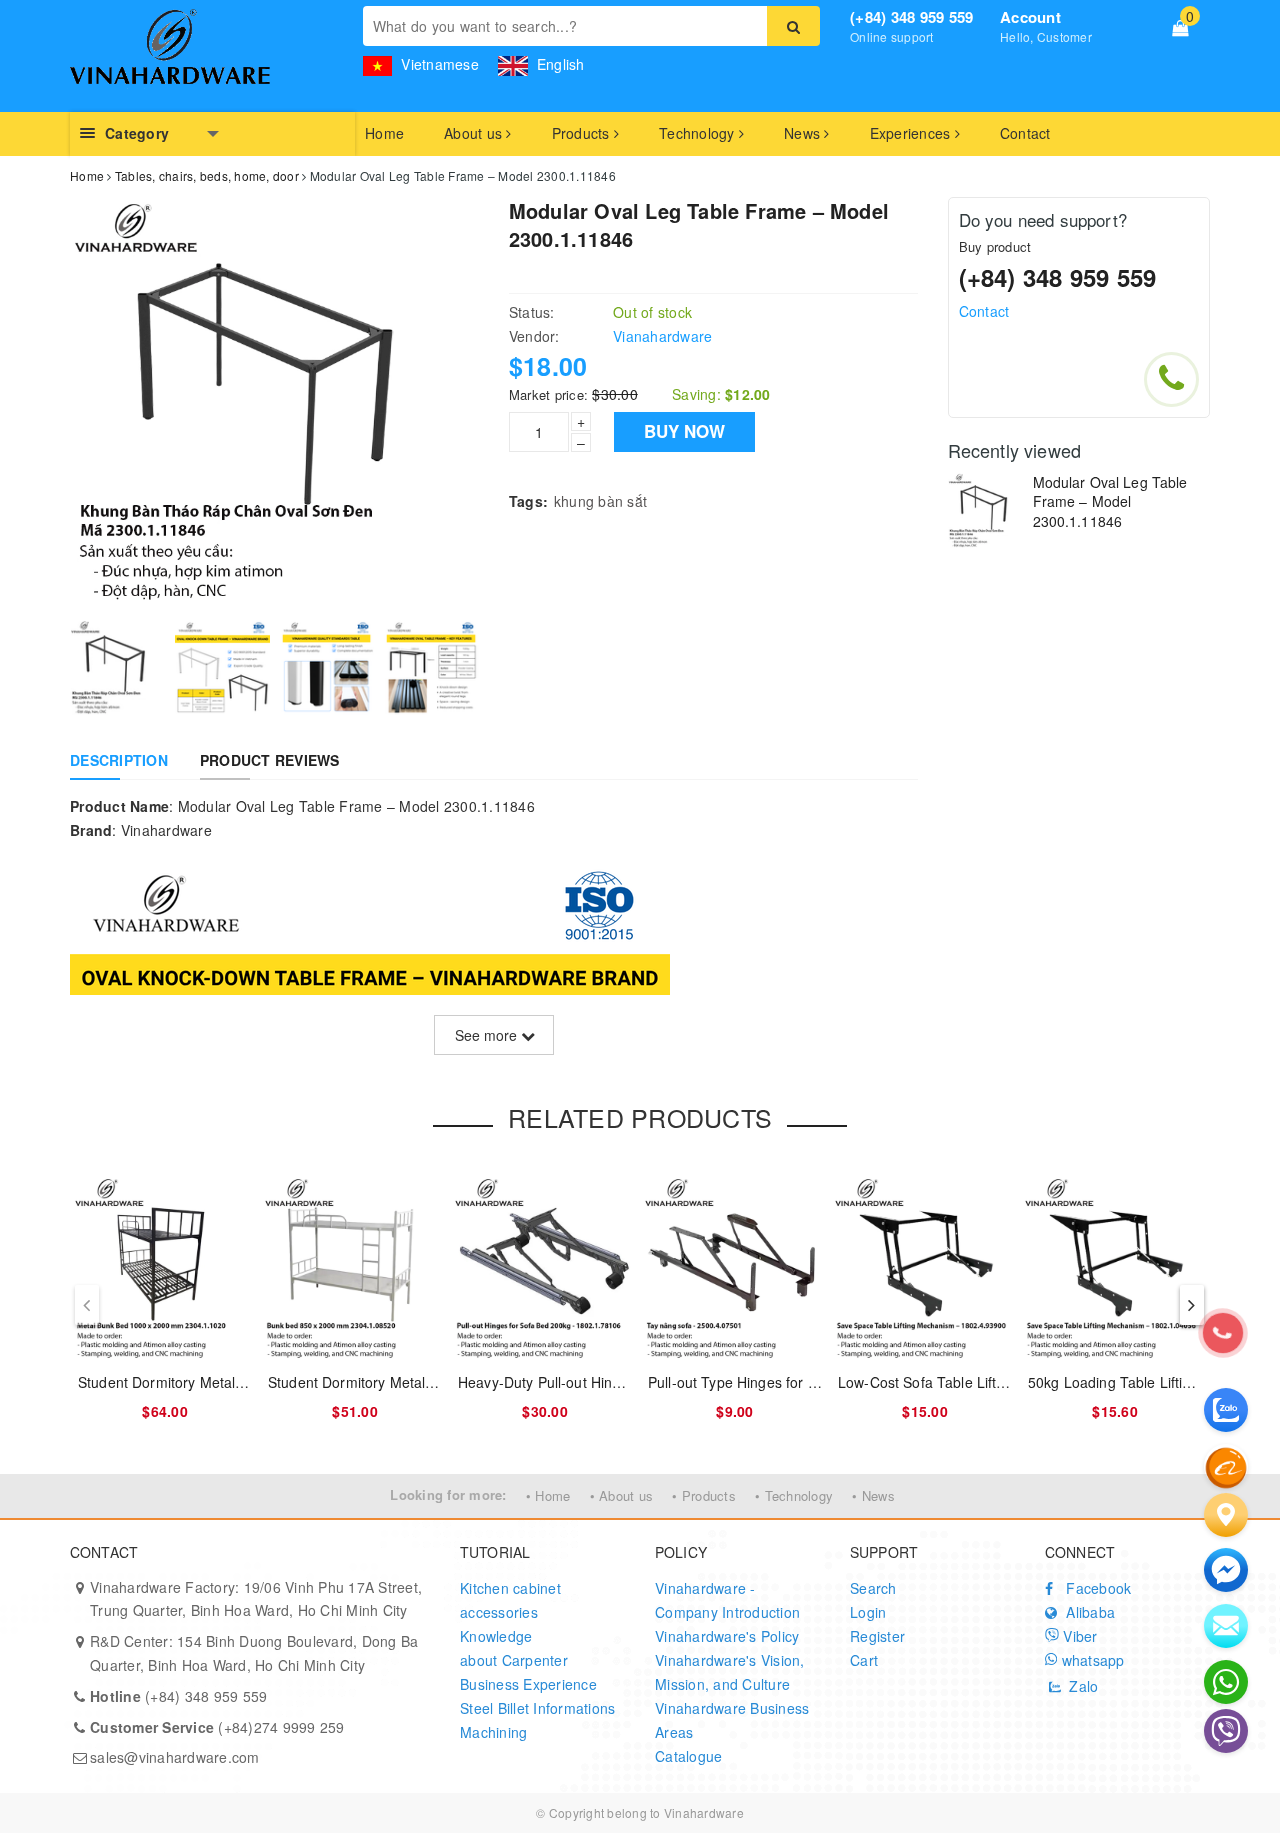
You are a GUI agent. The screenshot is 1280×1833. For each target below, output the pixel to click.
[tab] (119, 760)
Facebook (1096, 1588)
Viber (1078, 1636)
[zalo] (1226, 1410)
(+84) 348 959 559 (911, 17)
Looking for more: (448, 1494)
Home (384, 133)
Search (873, 1588)
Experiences (912, 133)
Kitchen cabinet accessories (510, 1600)
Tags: (528, 501)
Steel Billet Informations (537, 1708)
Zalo (1081, 1686)
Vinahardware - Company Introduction (727, 1600)
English (559, 64)
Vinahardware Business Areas (732, 1720)
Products (583, 133)
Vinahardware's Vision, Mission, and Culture (730, 1672)
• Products (704, 1495)
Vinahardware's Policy (727, 1636)
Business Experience (528, 1684)
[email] (1226, 1570)
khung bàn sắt (600, 501)
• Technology (794, 1495)
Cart (864, 1660)
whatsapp (1090, 1660)
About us (475, 133)
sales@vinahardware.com (175, 1757)
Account (1030, 17)
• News (873, 1495)
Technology (699, 133)
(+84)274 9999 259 (217, 1727)
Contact (1025, 133)
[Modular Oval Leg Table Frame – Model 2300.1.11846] (985, 510)
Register (877, 1636)
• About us (622, 1495)
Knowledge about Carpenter (514, 1648)
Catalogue (688, 1756)
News (804, 133)
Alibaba (1088, 1612)
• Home (548, 1495)
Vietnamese (438, 64)
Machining (493, 1732)
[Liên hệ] (1226, 1515)
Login (868, 1612)
